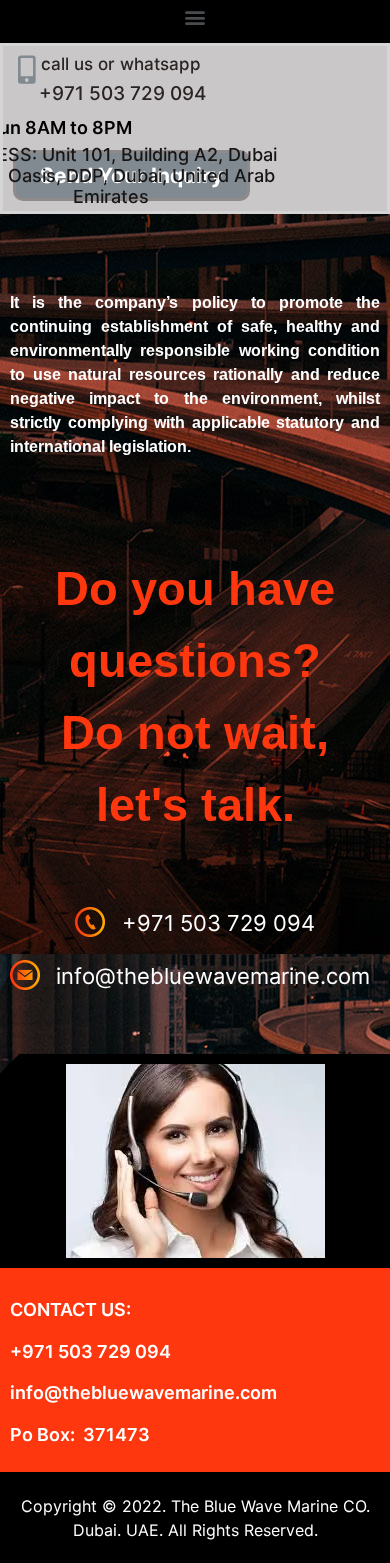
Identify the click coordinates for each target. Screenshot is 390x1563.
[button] (195, 16)
